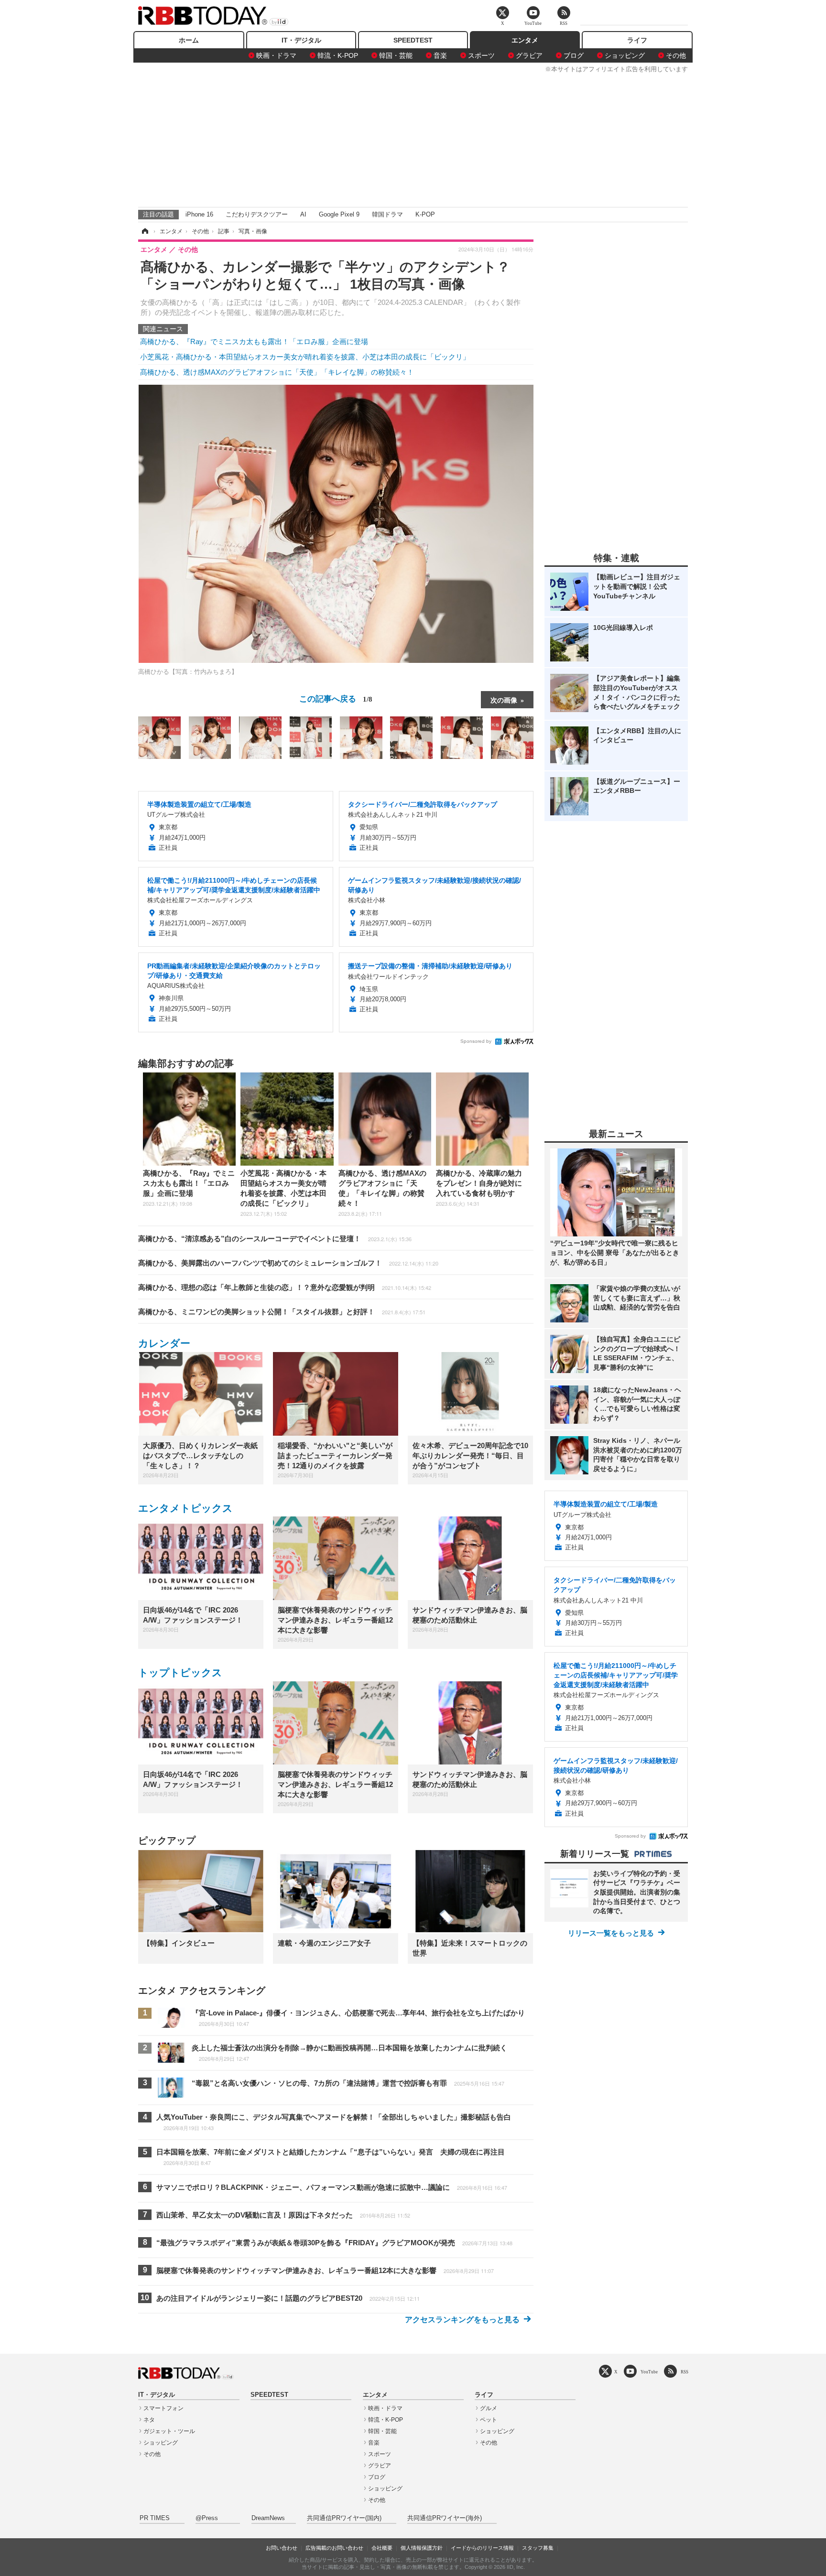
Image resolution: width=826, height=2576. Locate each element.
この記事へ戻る (336, 698)
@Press (207, 2518)
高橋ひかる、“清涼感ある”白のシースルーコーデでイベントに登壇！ (275, 1239)
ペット (489, 2420)
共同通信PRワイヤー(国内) (344, 2518)
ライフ (637, 40)
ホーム (189, 40)
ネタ (149, 2420)
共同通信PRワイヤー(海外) (445, 2518)
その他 (676, 55)
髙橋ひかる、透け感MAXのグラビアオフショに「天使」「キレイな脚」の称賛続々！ (277, 372)
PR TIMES (155, 2518)
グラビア (529, 55)
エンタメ (525, 40)
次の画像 (504, 700)
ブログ (574, 55)
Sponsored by (476, 1041)
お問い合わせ (282, 2548)
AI (303, 214)
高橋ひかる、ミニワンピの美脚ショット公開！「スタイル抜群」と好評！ (282, 1312)
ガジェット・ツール (169, 2431)
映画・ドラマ (276, 55)
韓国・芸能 (396, 55)
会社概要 (382, 2548)
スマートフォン (163, 2408)
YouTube (649, 2372)
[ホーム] (144, 231)
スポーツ (481, 55)
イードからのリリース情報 (482, 2548)
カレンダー (164, 1343)
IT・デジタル (301, 40)
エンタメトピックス (185, 1508)
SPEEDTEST (413, 40)
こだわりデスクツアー (257, 214)
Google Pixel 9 (339, 214)
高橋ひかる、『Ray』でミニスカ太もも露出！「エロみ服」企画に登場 (254, 341)
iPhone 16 (199, 214)
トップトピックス (180, 1672)
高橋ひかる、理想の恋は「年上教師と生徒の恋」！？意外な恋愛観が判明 (285, 1287)
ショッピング (625, 55)
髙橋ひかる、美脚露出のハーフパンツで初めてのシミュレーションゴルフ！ (288, 1263)
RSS (685, 2372)
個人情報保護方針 (422, 2548)
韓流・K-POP (338, 55)
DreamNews (268, 2518)
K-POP (425, 214)
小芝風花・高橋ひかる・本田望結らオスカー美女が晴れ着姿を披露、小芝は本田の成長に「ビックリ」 (305, 357)
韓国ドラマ (387, 214)
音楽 (440, 55)
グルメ (489, 2408)
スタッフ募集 (538, 2548)
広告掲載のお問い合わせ (334, 2548)
